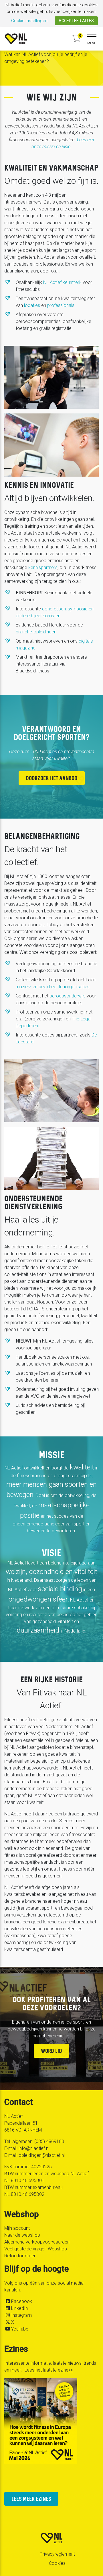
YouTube (20, 2329)
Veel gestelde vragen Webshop (36, 2249)
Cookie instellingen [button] (29, 21)
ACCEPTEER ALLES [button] (76, 21)
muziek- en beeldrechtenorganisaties (53, 987)
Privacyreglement (57, 2554)
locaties (32, 305)
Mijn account (17, 2228)
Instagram (21, 2315)
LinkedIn (19, 2308)
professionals (61, 305)
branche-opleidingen (36, 632)
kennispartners (43, 567)
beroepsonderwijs (68, 996)
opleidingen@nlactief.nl (42, 2155)
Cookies (57, 2563)
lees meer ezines (31, 2499)
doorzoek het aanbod (52, 778)
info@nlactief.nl (34, 2148)
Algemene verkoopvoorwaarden (37, 2242)
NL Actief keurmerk (62, 282)
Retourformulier (20, 2256)
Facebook (22, 2301)
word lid (51, 2051)
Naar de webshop (22, 2235)
